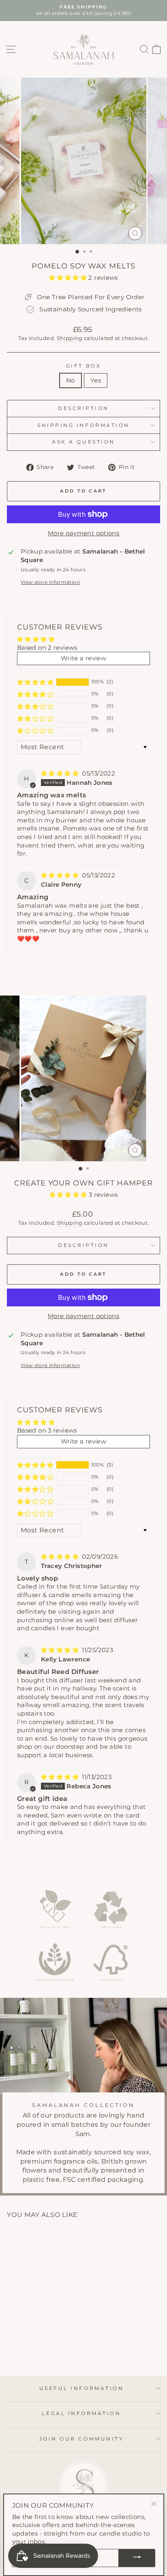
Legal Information (81, 2413)
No (71, 380)
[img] (61, 773)
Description (83, 408)
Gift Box (83, 366)
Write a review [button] (83, 658)
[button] (69, 278)
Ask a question (83, 442)
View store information (50, 582)
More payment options (83, 533)
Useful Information (82, 2388)
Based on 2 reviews (47, 648)
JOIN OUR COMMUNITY (82, 2439)
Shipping (70, 338)
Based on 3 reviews (47, 1431)
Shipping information (83, 425)
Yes (96, 380)
